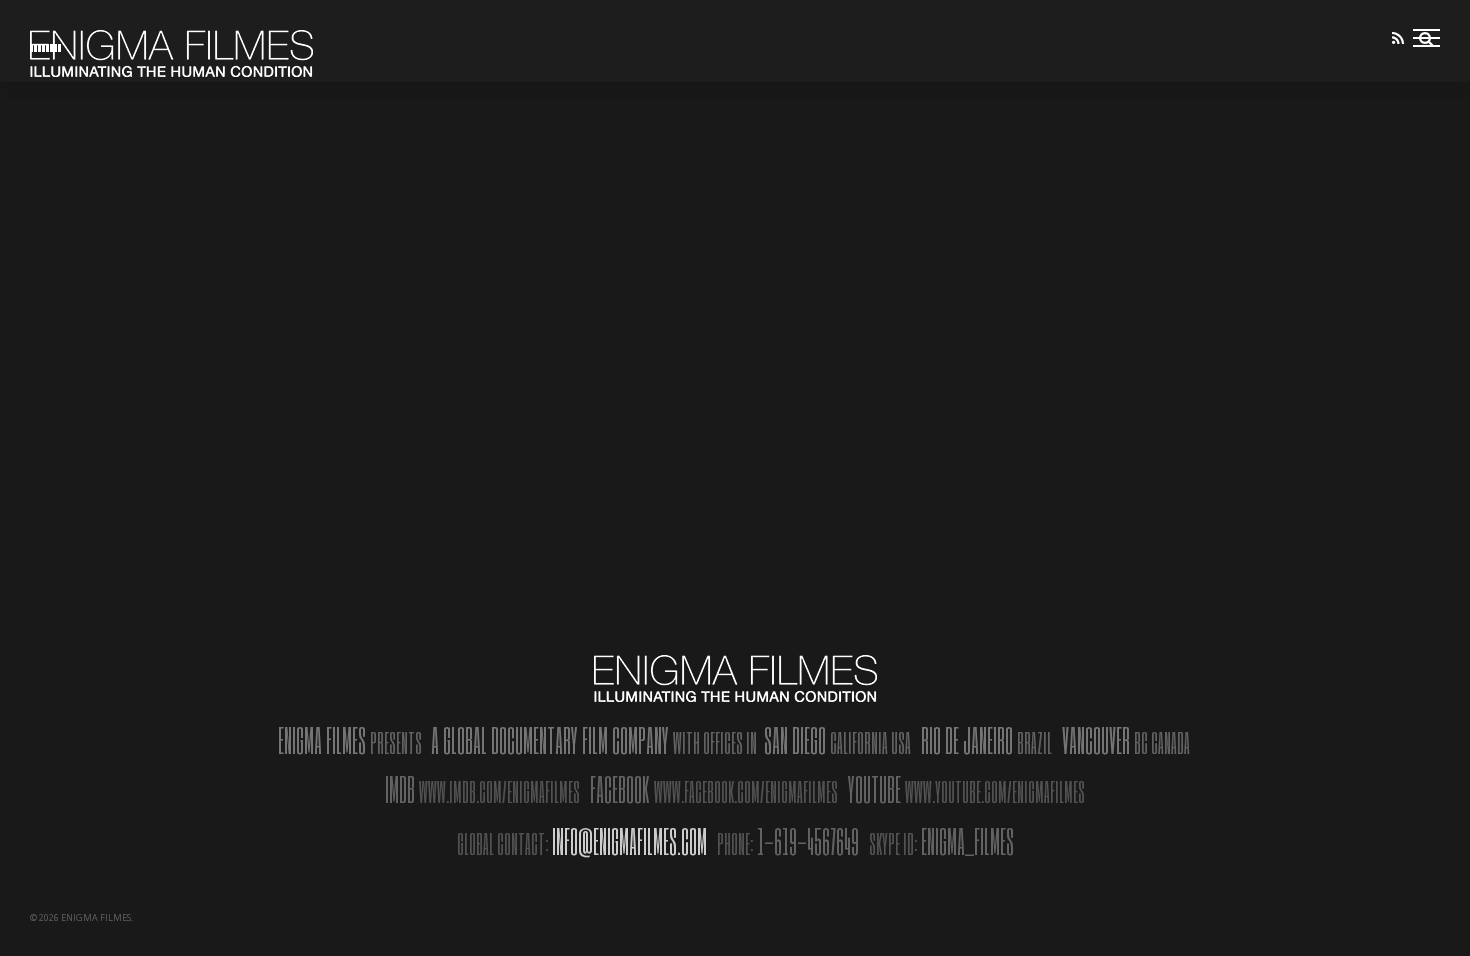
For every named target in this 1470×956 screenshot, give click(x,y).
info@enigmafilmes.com (629, 841)
